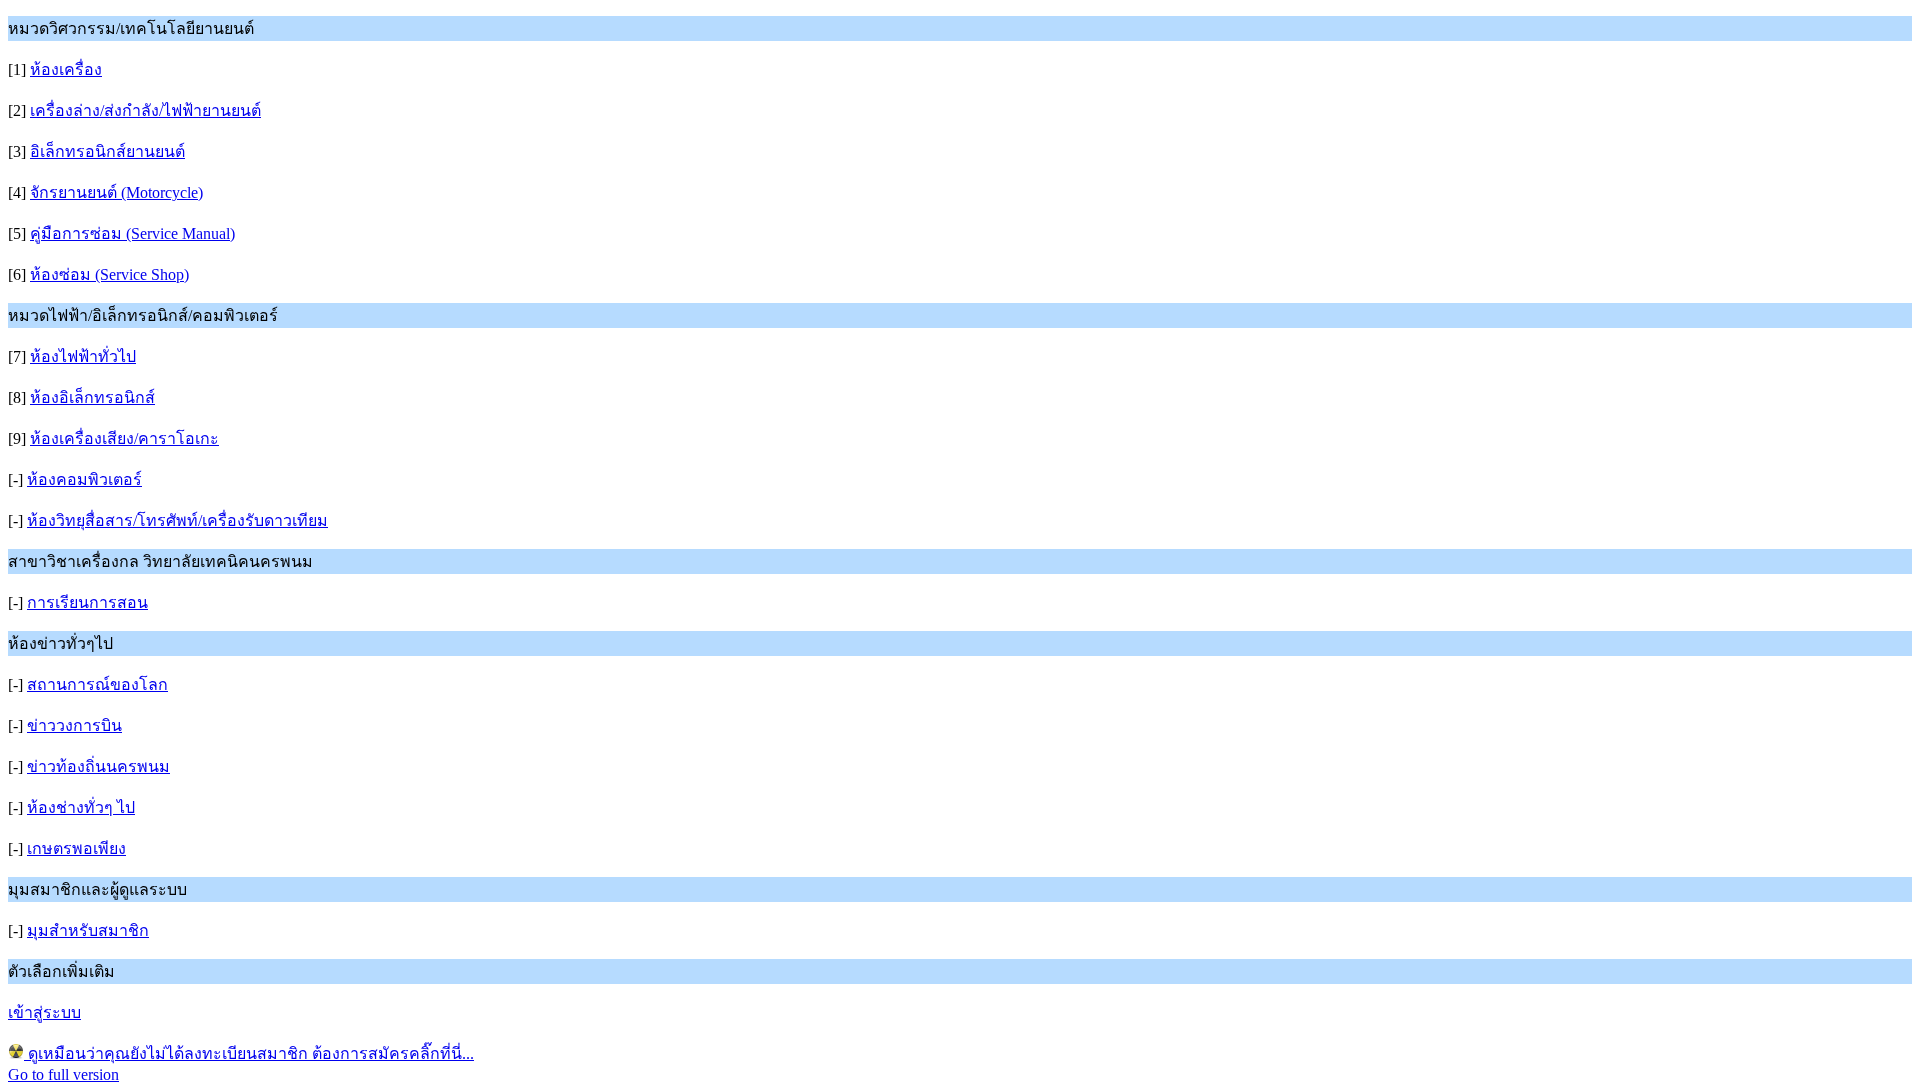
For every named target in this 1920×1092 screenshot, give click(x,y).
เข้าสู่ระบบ (44, 1012)
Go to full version (63, 1074)
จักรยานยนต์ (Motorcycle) (116, 192)
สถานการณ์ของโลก (97, 684)
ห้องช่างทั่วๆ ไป (81, 807)
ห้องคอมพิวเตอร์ (84, 479)
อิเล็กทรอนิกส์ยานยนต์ (107, 151)
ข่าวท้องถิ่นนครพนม (98, 766)
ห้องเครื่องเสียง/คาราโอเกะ (124, 438)
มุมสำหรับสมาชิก (88, 930)
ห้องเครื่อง (66, 69)
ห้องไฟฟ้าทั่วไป (83, 356)
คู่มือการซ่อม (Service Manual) (132, 233)
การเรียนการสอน (87, 602)
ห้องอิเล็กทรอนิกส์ (92, 397)
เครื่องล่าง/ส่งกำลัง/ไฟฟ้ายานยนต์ (145, 110)
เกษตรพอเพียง (76, 848)
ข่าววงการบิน (74, 725)
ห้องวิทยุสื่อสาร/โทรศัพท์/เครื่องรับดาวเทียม (177, 520)
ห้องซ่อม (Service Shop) (109, 274)
